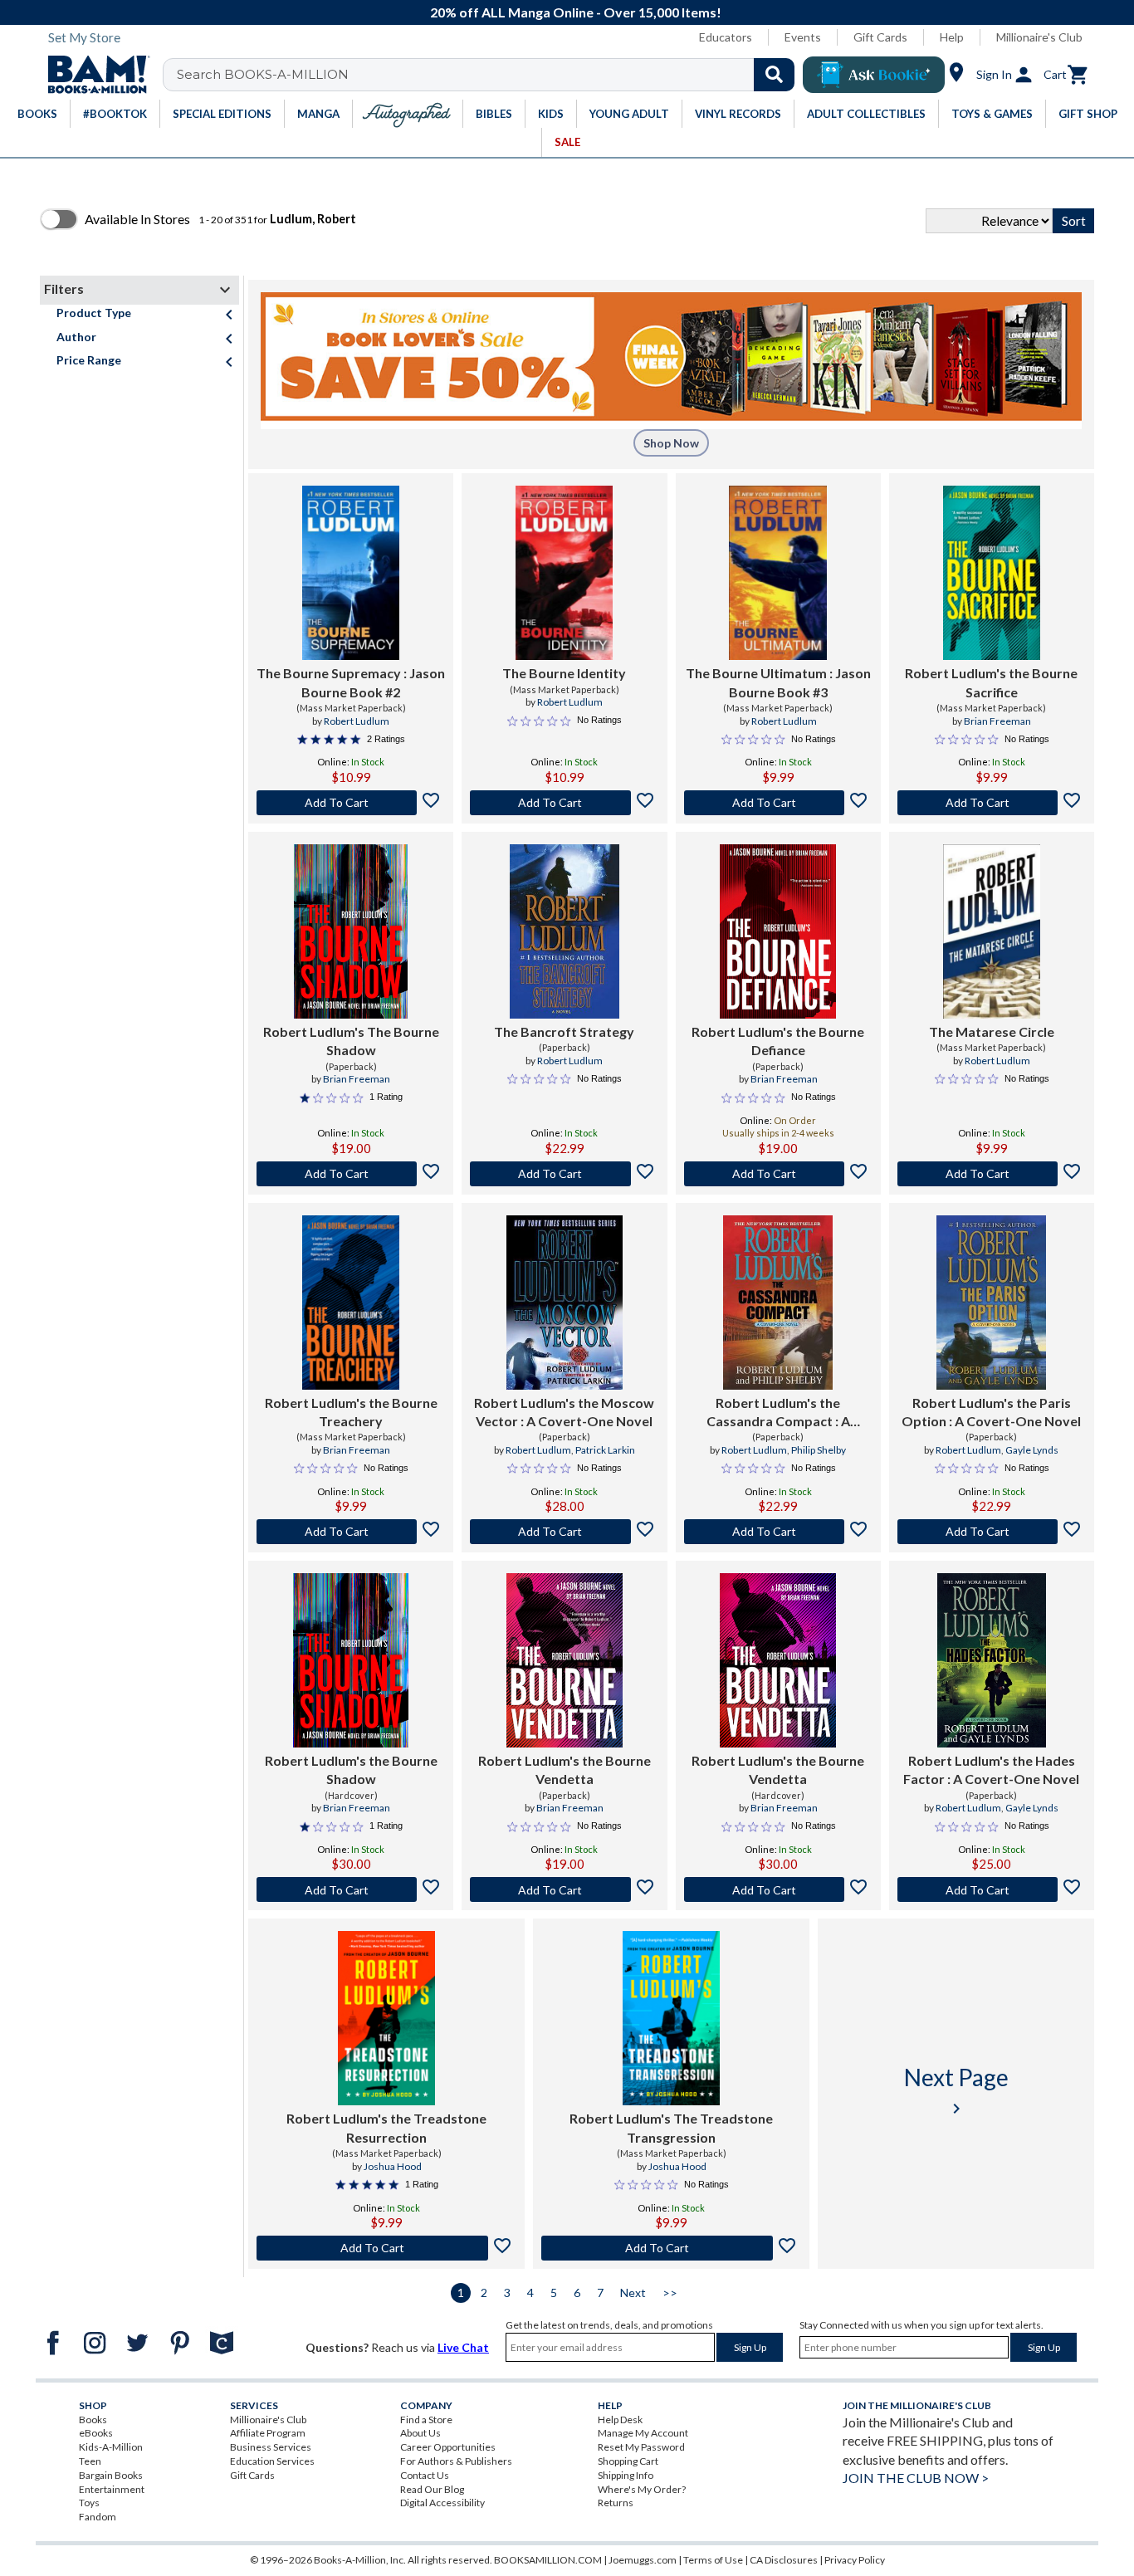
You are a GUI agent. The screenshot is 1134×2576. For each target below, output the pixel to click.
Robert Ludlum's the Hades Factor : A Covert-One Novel (991, 1769)
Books (93, 2420)
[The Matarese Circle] (992, 931)
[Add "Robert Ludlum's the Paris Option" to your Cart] (992, 1532)
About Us (420, 2433)
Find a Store (426, 2420)
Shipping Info (626, 2475)
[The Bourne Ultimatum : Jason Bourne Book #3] (778, 573)
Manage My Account (643, 2433)
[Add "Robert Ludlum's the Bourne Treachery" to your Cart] (351, 1532)
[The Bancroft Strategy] (565, 931)
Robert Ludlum (357, 721)
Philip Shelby (819, 1450)
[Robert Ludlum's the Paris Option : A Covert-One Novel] (991, 1303)
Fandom (98, 2517)
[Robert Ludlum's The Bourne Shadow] (350, 931)
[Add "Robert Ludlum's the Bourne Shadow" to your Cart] (351, 1889)
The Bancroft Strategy (564, 1031)
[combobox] (489, 75)
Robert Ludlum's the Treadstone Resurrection (386, 2127)
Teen (90, 2461)
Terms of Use (713, 2560)
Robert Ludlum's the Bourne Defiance (778, 1041)
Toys (89, 2503)
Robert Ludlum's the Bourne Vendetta (565, 1769)
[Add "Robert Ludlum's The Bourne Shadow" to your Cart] (351, 1174)
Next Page (956, 2091)
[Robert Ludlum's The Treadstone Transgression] (671, 2018)
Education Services (272, 2461)
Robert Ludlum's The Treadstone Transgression (671, 2127)
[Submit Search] (774, 75)
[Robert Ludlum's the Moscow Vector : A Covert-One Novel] (564, 1303)
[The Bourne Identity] (564, 573)
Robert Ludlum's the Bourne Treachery (351, 1412)
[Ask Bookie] (874, 75)
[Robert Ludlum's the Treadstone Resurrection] (386, 2018)
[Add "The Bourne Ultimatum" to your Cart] (778, 803)
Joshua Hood (393, 2166)
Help (952, 37)
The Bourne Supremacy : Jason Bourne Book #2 (351, 682)
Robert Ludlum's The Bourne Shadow (351, 1041)
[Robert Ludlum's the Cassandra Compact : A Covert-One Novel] (778, 1303)
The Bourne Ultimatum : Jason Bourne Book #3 (778, 682)
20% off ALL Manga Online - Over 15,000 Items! (576, 12)
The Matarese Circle (992, 1031)
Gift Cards (880, 37)
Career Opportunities (448, 2447)
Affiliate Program (268, 2433)
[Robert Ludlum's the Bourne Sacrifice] (992, 573)
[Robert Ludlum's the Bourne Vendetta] (565, 1660)
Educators (726, 37)
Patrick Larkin (605, 1450)
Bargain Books (111, 2475)
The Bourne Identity (564, 673)
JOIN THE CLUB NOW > (916, 2478)
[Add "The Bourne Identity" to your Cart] (564, 803)
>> (670, 2292)
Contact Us (425, 2475)
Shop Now (671, 443)
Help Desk (620, 2420)
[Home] (93, 75)
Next (633, 2292)
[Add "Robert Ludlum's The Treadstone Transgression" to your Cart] (671, 2248)
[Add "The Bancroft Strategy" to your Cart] (564, 1174)
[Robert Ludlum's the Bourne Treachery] (351, 1303)
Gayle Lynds (1032, 1450)
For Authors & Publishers (456, 2461)
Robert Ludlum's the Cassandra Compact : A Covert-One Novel (778, 1413)
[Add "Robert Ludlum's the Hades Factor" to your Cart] (992, 1889)
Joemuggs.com (643, 2560)
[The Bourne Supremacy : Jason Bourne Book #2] (351, 573)
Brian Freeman (997, 721)
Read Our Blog (432, 2489)
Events (803, 37)
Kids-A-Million (111, 2447)
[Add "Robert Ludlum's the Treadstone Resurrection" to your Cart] (386, 2248)
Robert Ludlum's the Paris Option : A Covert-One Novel (991, 1412)
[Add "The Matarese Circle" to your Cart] (992, 1174)
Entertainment (112, 2489)
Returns (616, 2503)
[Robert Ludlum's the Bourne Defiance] (778, 931)
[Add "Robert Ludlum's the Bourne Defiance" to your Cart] (778, 1174)
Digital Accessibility (442, 2503)
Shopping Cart (628, 2461)
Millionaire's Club (1039, 37)
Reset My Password (641, 2447)
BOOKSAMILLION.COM (548, 2560)
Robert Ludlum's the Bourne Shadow (351, 1769)
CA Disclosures (784, 2560)
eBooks (96, 2433)
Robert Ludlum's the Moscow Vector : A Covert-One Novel (564, 1412)
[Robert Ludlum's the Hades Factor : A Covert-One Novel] (992, 1660)
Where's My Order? (642, 2489)
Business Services (271, 2447)
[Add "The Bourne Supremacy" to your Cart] (351, 803)
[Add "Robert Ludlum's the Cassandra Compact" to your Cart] (778, 1532)
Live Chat (463, 2347)
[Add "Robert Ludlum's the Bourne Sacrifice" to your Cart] (992, 803)
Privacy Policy (855, 2560)
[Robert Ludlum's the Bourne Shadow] (351, 1660)
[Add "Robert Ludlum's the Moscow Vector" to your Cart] (564, 1532)
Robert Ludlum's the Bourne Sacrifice (991, 682)
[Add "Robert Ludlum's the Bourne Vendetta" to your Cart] (564, 1889)
